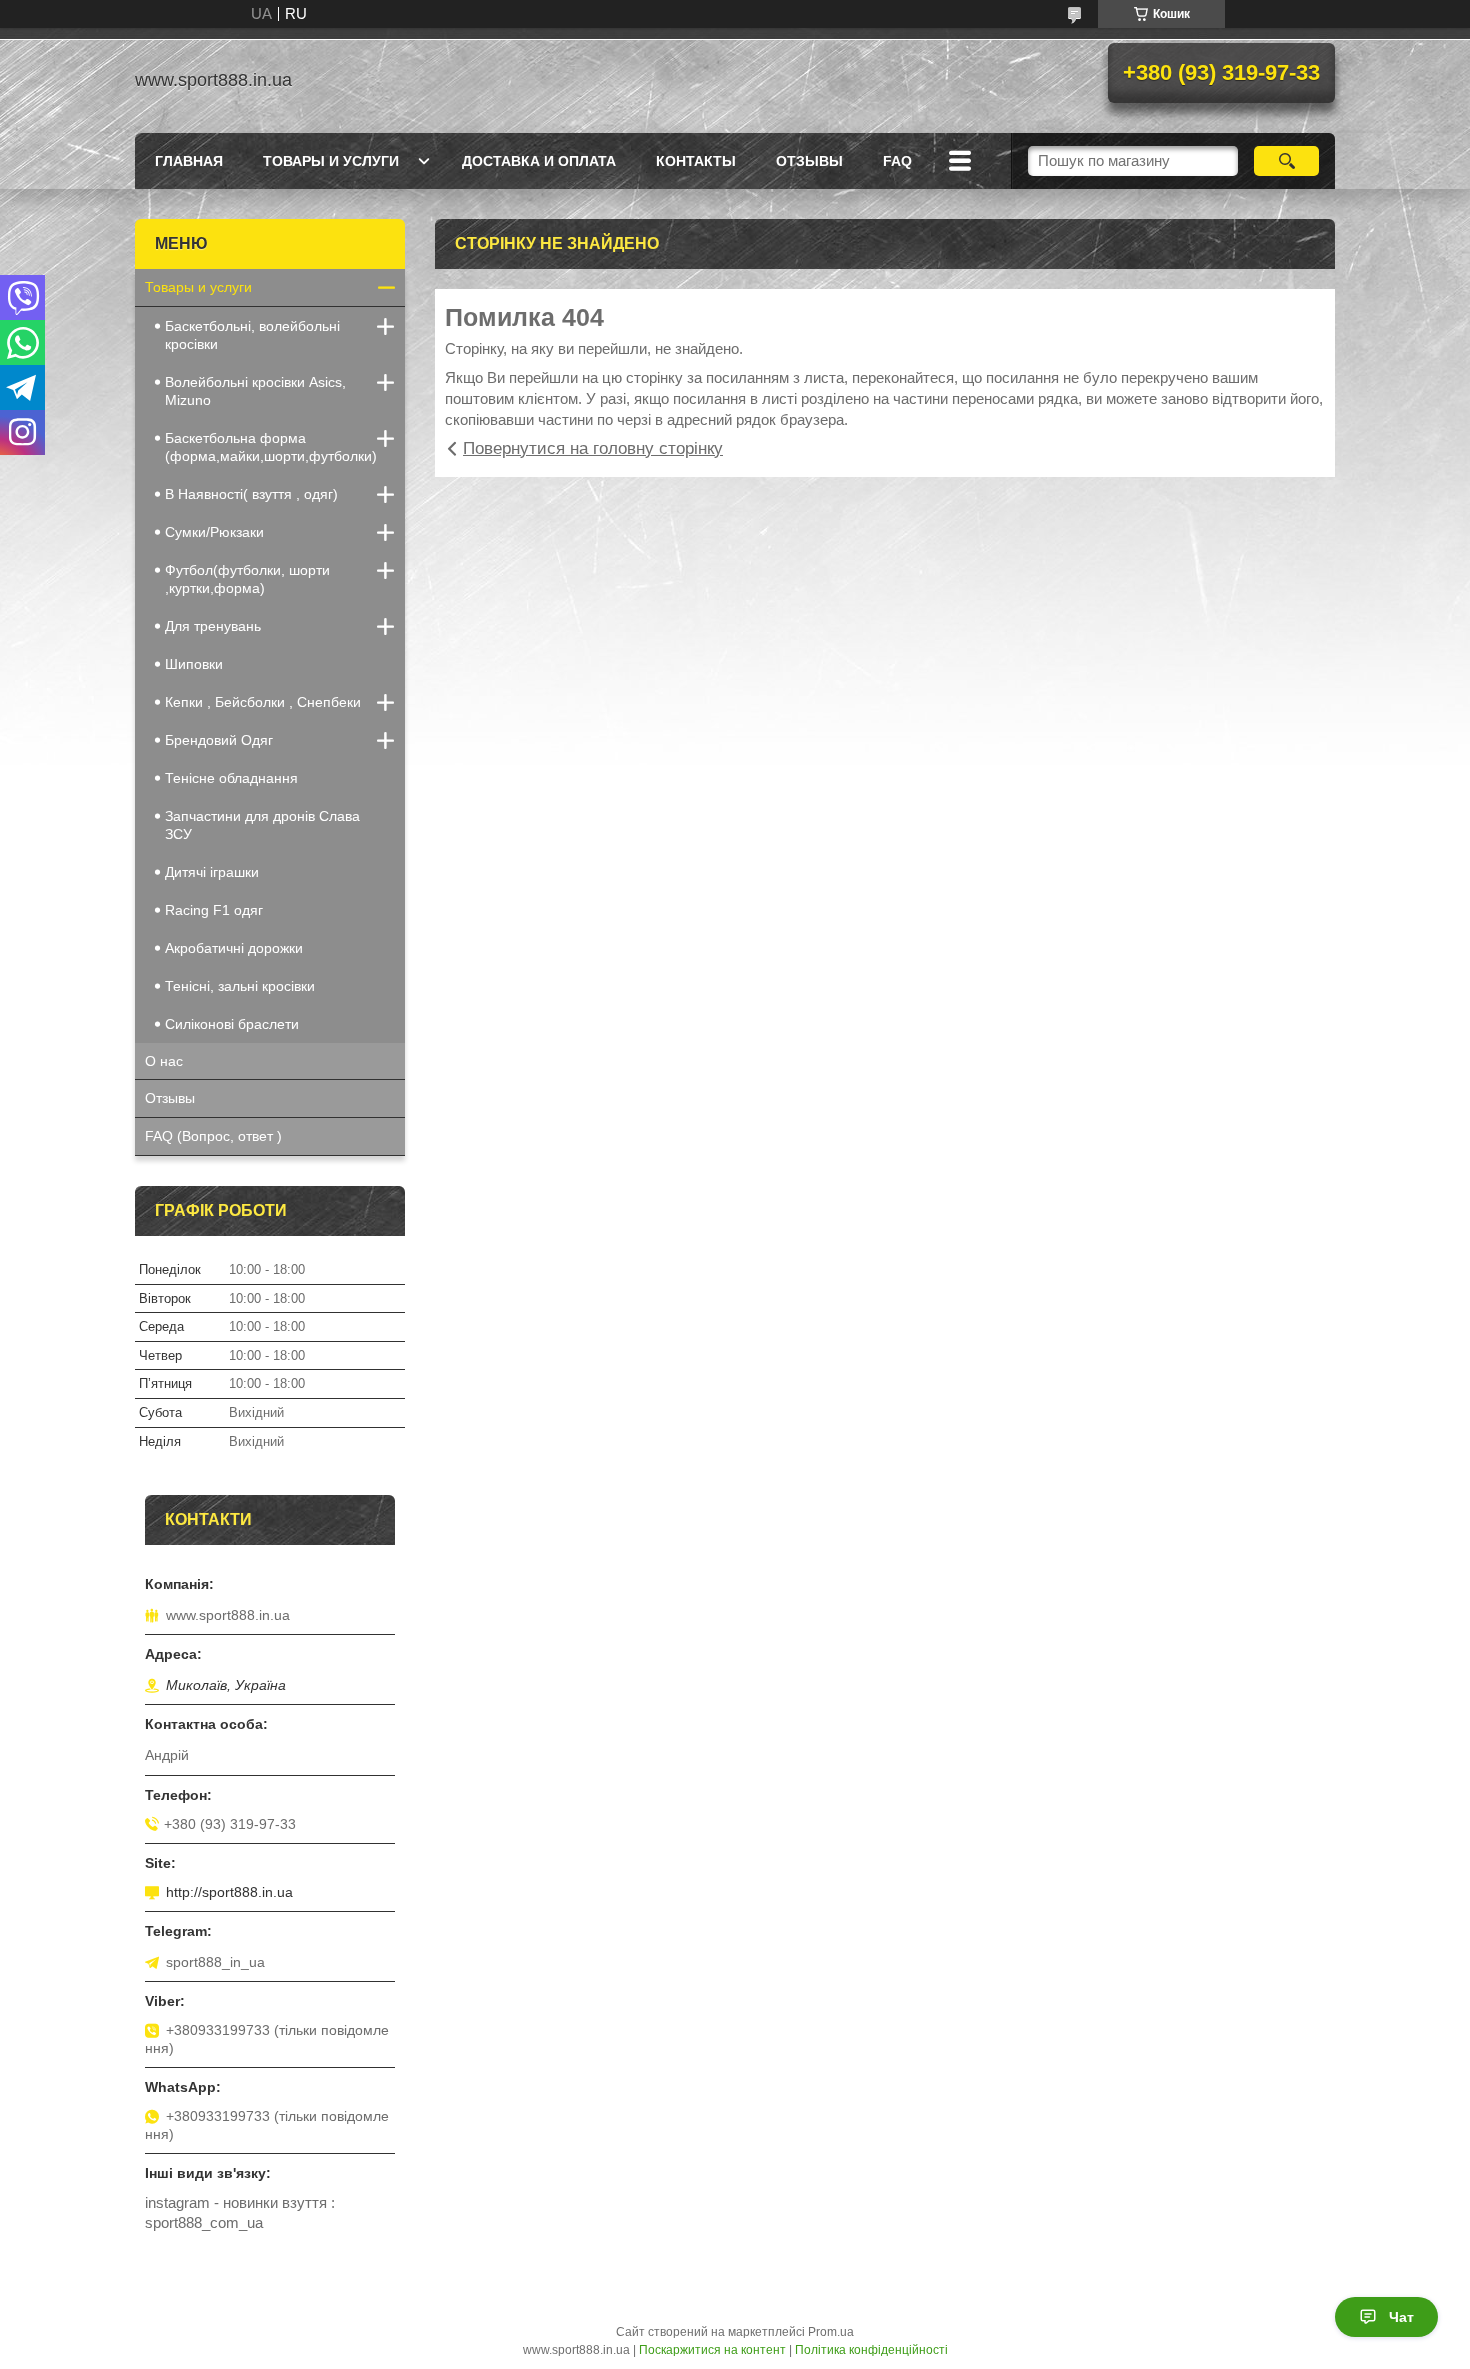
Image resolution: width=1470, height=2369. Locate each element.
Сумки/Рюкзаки (214, 532)
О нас (164, 1061)
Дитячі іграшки (212, 872)
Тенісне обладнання (231, 778)
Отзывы (170, 1098)
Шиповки (194, 664)
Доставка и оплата (539, 161)
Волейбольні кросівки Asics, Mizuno (255, 391)
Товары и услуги (331, 161)
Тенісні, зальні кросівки (240, 986)
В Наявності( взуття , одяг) (251, 494)
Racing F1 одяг (214, 910)
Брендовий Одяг (219, 740)
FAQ (897, 161)
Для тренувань (213, 626)
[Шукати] (1286, 161)
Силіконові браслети (232, 1024)
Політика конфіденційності (871, 2350)
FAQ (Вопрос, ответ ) (213, 1136)
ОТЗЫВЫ (809, 161)
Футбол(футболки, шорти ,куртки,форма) (247, 579)
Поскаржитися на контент (712, 2350)
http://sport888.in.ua (229, 1892)
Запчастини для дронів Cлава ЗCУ (262, 825)
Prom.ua (831, 2332)
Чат (1401, 2317)
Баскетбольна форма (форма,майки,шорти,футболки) (271, 447)
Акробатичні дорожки (234, 948)
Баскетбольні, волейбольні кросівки (252, 335)
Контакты (696, 161)
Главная (189, 161)
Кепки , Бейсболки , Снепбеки (263, 702)
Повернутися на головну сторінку (593, 448)
